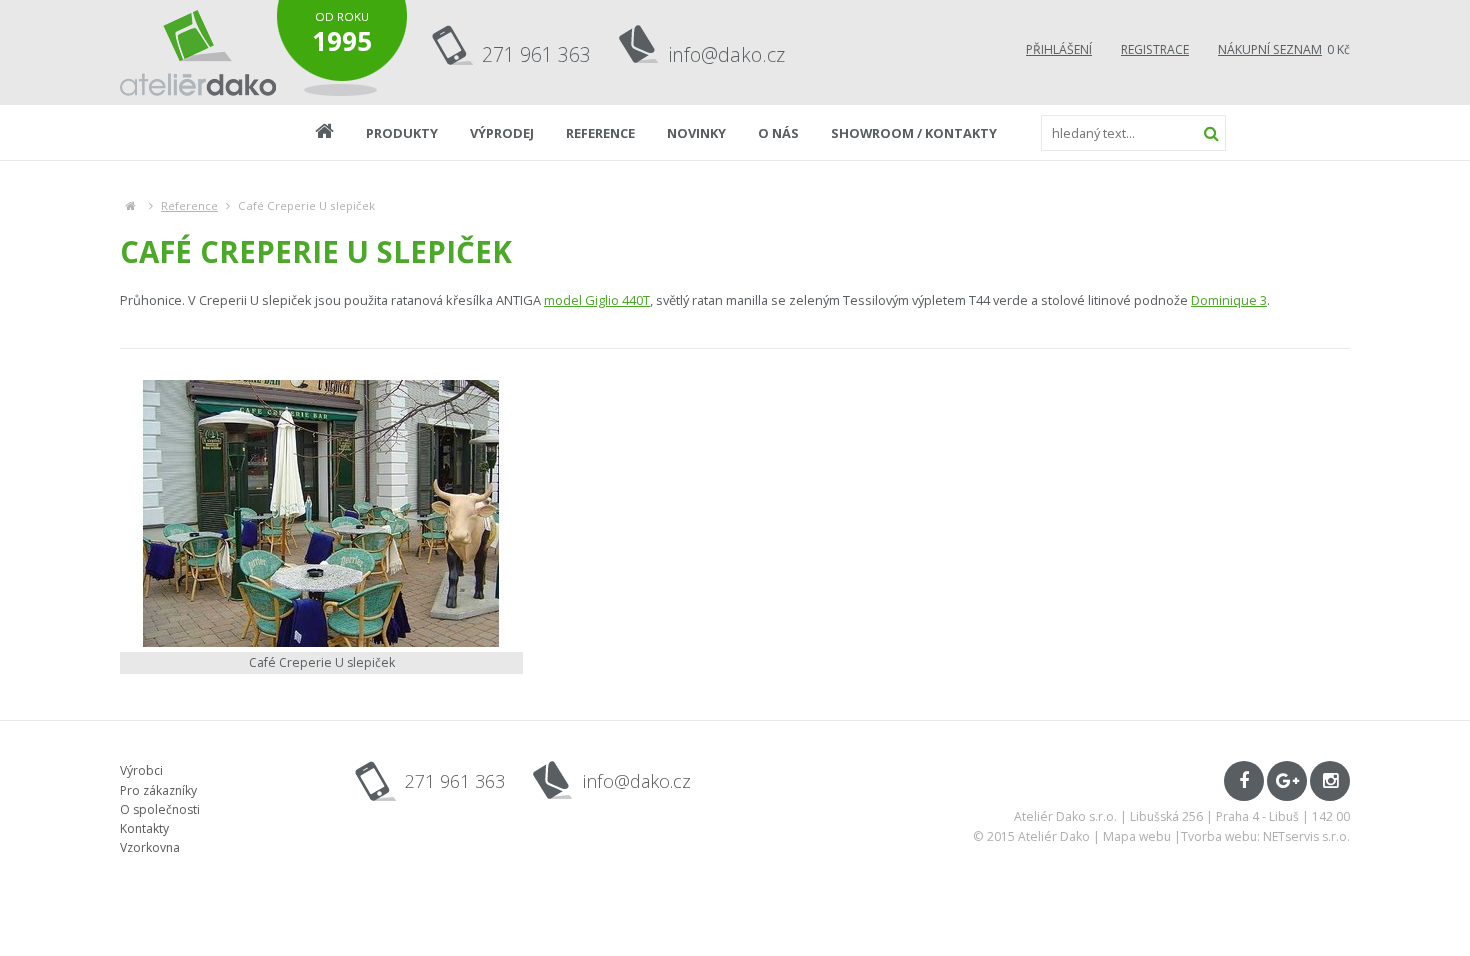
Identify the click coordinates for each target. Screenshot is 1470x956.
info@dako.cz (727, 54)
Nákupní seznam (1270, 49)
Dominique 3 (1229, 300)
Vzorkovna (150, 847)
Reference (189, 205)
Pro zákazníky (158, 790)
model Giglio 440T (597, 300)
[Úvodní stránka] (198, 52)
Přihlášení (1059, 49)
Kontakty (144, 828)
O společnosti (160, 809)
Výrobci (141, 770)
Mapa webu (1137, 836)
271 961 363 (536, 54)
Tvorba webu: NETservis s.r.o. (1265, 836)
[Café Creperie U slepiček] (321, 513)
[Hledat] (1211, 133)
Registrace (1155, 49)
